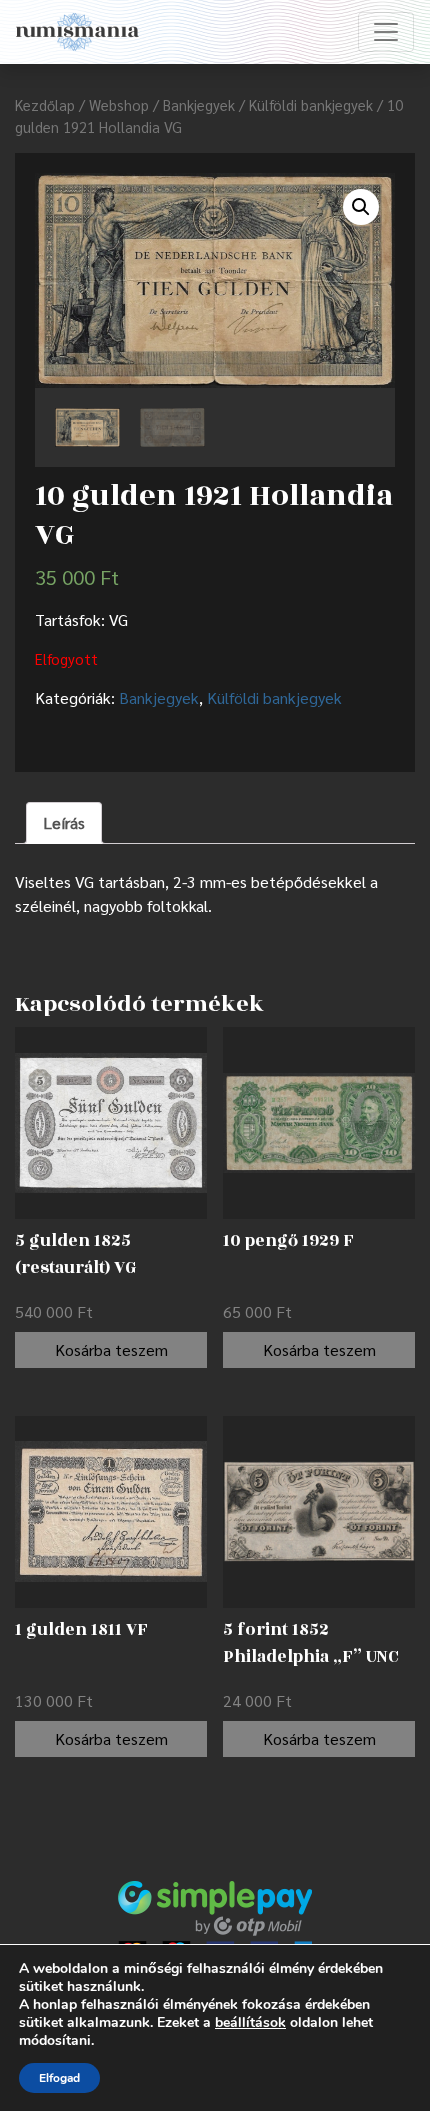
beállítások (250, 2023)
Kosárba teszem (111, 1349)
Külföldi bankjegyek (311, 104)
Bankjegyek (199, 104)
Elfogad (59, 2078)
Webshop (119, 104)
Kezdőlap (45, 104)
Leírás (64, 822)
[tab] (64, 823)
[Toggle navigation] (386, 32)
